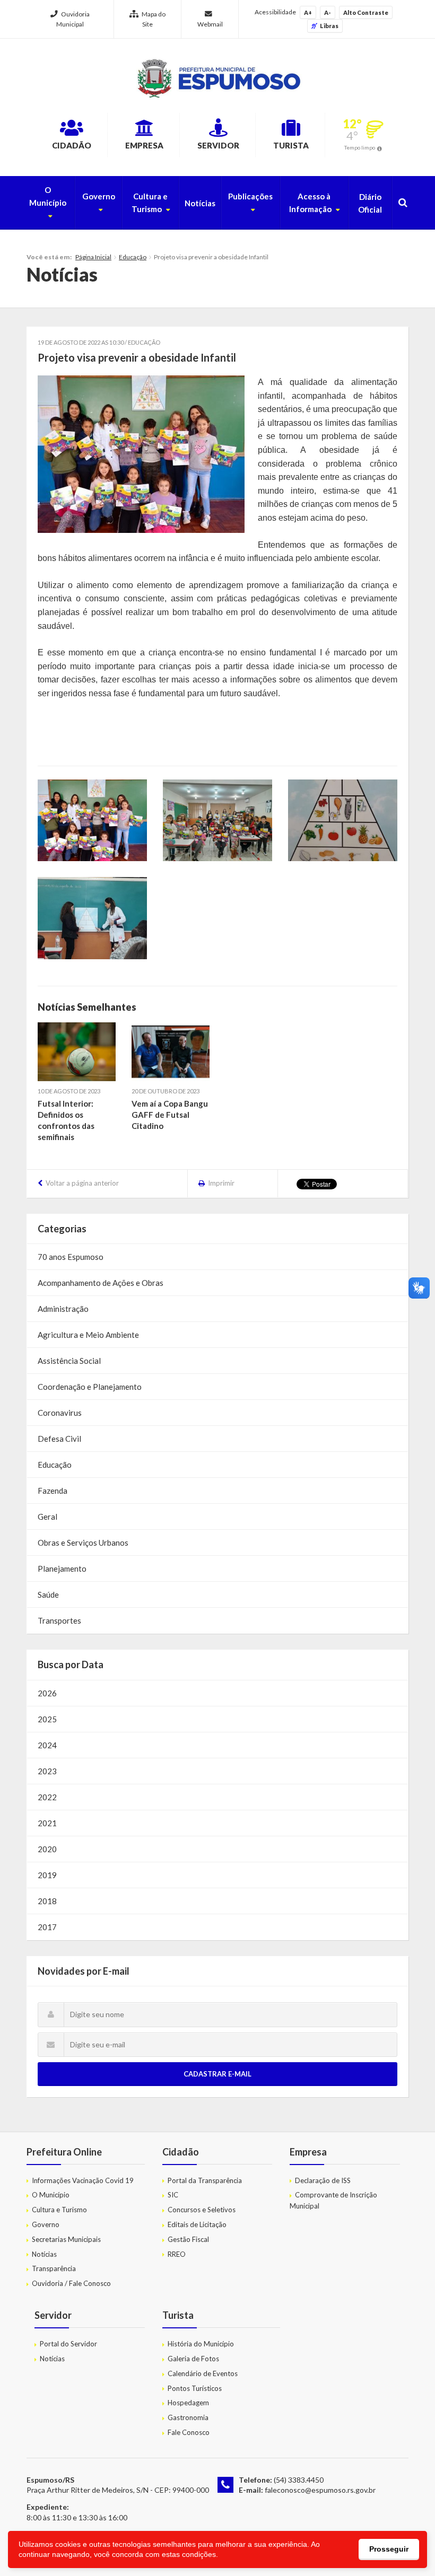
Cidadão (72, 145)
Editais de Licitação (197, 2224)
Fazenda (53, 1491)
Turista (291, 145)
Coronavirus (60, 1413)
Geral (47, 1517)
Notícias (200, 203)
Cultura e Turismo (150, 203)
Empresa (144, 145)
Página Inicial (93, 257)
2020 (47, 1849)
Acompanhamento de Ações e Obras (101, 1283)
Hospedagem (188, 2403)
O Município (48, 196)
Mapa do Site (154, 19)
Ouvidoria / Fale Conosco (71, 2283)
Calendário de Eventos (203, 2373)
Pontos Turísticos (195, 2388)
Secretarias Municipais (66, 2239)
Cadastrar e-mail (217, 2074)
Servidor (218, 145)
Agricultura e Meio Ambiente (88, 1335)
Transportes (59, 1620)
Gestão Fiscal (188, 2239)
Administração (63, 1309)
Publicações (250, 196)
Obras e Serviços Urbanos (83, 1543)
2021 (47, 1823)
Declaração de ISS (323, 2180)
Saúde (48, 1594)
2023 (47, 1771)
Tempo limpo (360, 147)
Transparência (54, 2268)
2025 (47, 1719)
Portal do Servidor (68, 2344)
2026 (47, 1693)
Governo (99, 196)
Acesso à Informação (310, 203)
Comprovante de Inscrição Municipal (333, 2200)
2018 (47, 1901)
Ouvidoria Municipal (73, 19)
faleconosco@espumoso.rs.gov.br (320, 2490)
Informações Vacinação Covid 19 (83, 2180)
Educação (133, 257)
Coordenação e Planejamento (90, 1387)
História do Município (201, 2344)
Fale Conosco (189, 2432)
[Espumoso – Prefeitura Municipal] (217, 78)
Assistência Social (69, 1361)
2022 (47, 1797)
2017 (47, 1927)
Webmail (210, 24)
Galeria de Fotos (193, 2359)
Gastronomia (188, 2417)
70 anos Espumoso (71, 1257)
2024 (47, 1745)
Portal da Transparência (205, 2180)
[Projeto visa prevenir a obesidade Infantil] (141, 454)
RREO (177, 2254)
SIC (173, 2195)
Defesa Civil (59, 1439)
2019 (47, 1875)
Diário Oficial (370, 203)
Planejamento (62, 1569)
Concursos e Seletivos (202, 2210)
